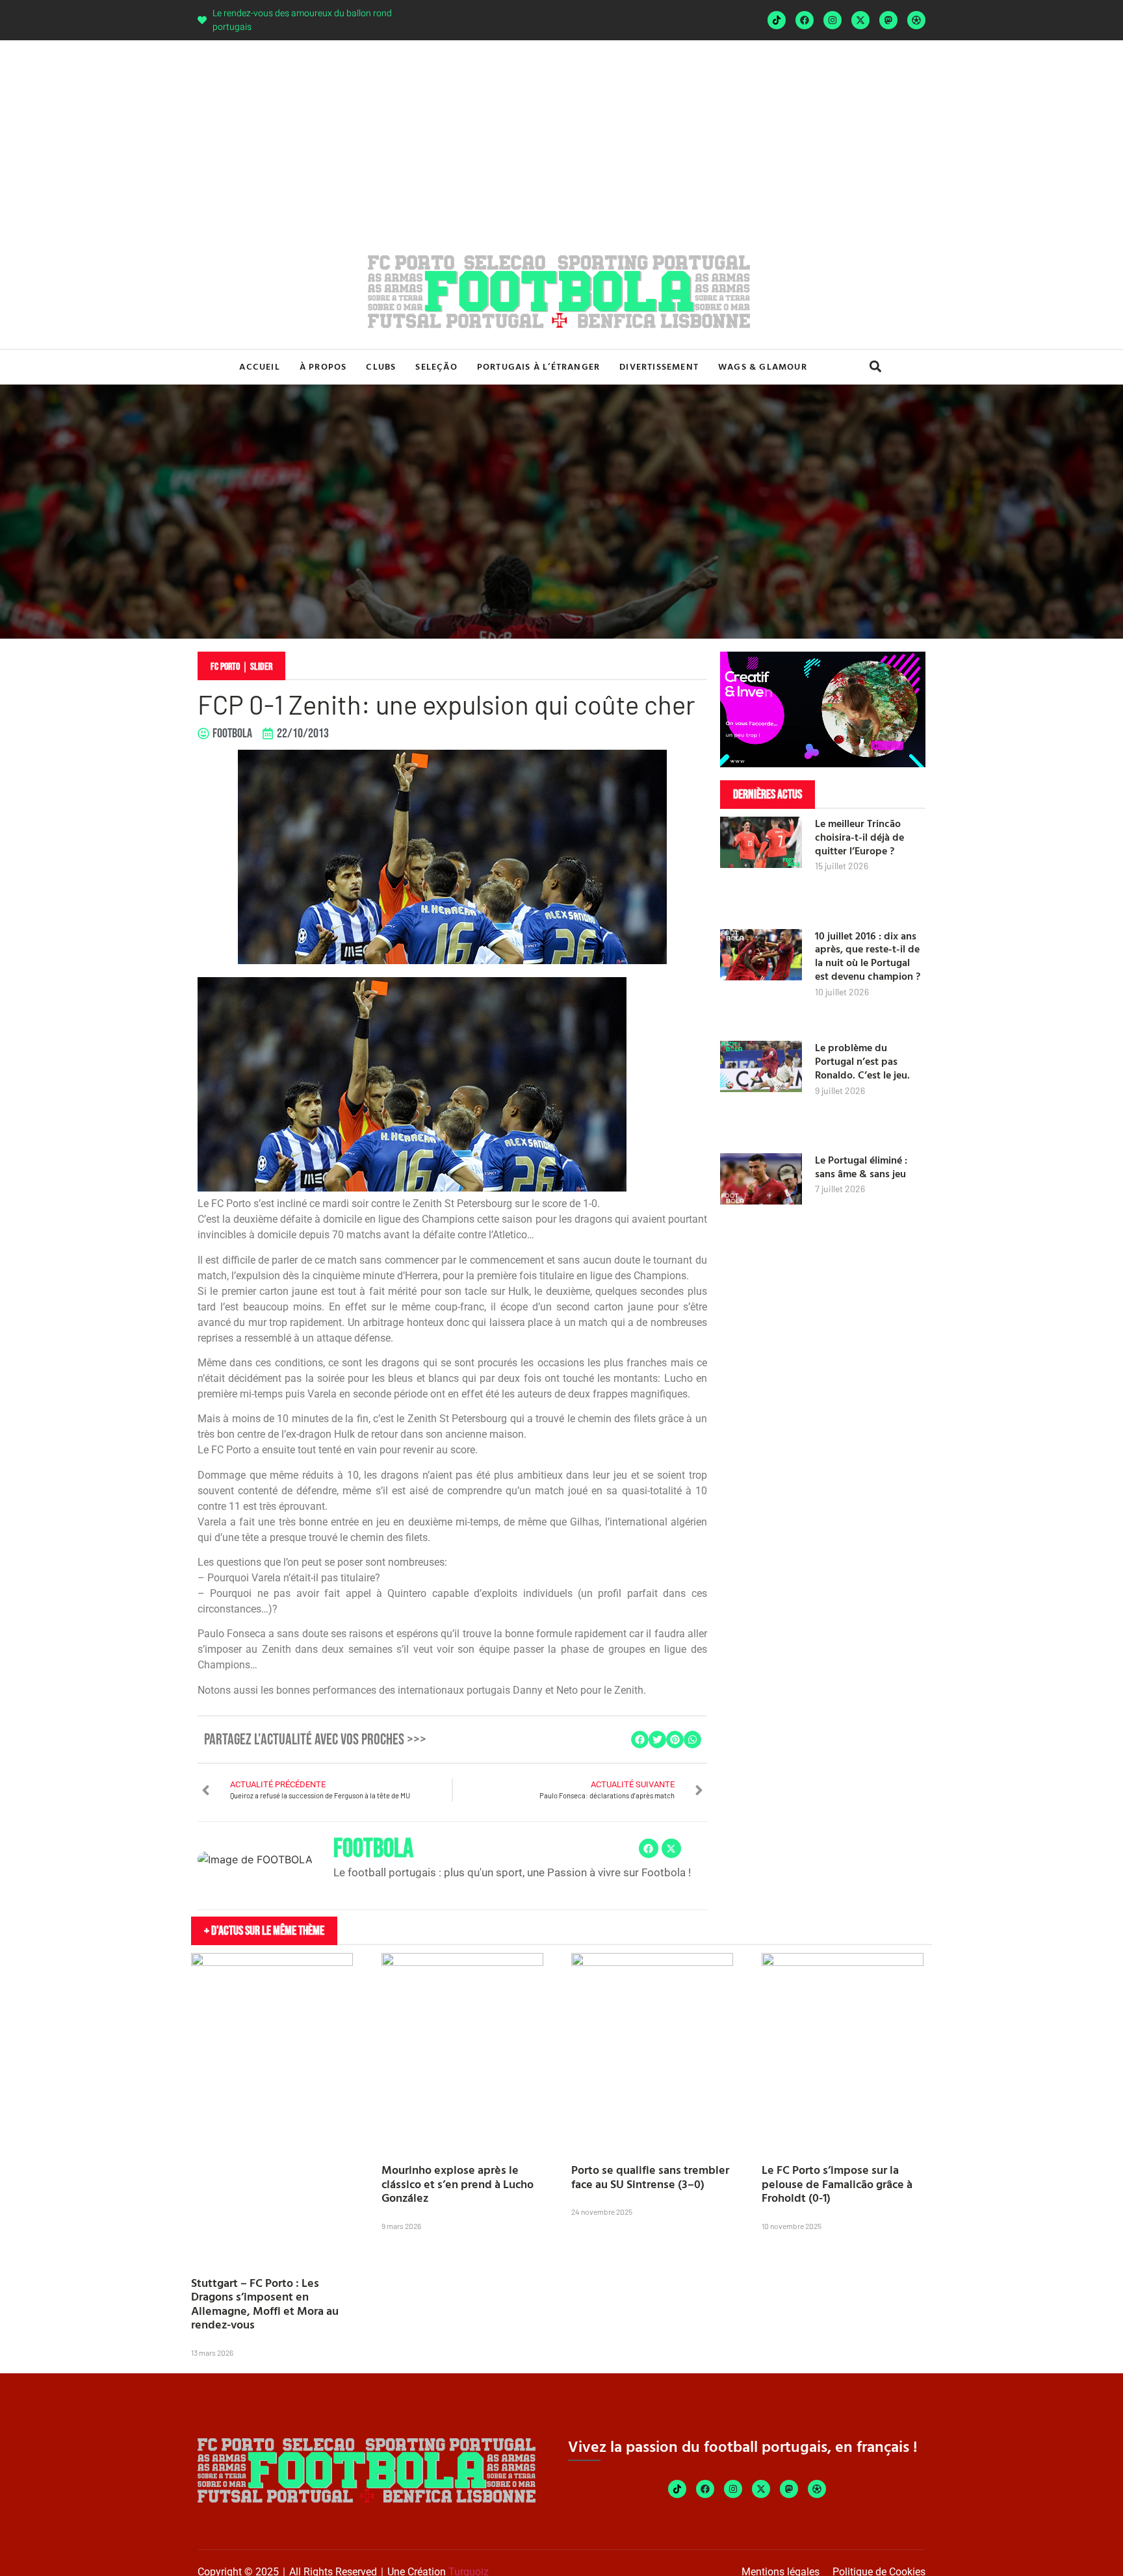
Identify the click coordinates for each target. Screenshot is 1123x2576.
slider (261, 667)
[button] (875, 367)
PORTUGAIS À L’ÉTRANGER (538, 366)
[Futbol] (916, 20)
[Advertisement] (561, 138)
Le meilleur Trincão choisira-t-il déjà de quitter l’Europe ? (859, 837)
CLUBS (381, 366)
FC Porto (225, 667)
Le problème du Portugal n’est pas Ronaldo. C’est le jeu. (862, 1061)
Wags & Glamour (763, 366)
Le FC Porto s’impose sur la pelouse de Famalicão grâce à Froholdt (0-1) (837, 2184)
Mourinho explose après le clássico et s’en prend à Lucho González (458, 2184)
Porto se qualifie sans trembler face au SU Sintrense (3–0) (650, 2177)
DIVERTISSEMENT (659, 366)
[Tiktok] (777, 20)
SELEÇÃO (436, 366)
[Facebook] (805, 20)
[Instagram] (833, 20)
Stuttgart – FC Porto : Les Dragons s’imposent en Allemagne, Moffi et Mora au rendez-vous (265, 2304)
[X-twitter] (860, 20)
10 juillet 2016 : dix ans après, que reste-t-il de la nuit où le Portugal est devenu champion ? (868, 956)
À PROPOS (323, 366)
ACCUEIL (259, 366)
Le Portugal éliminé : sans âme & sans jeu (861, 1167)
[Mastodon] (888, 20)
